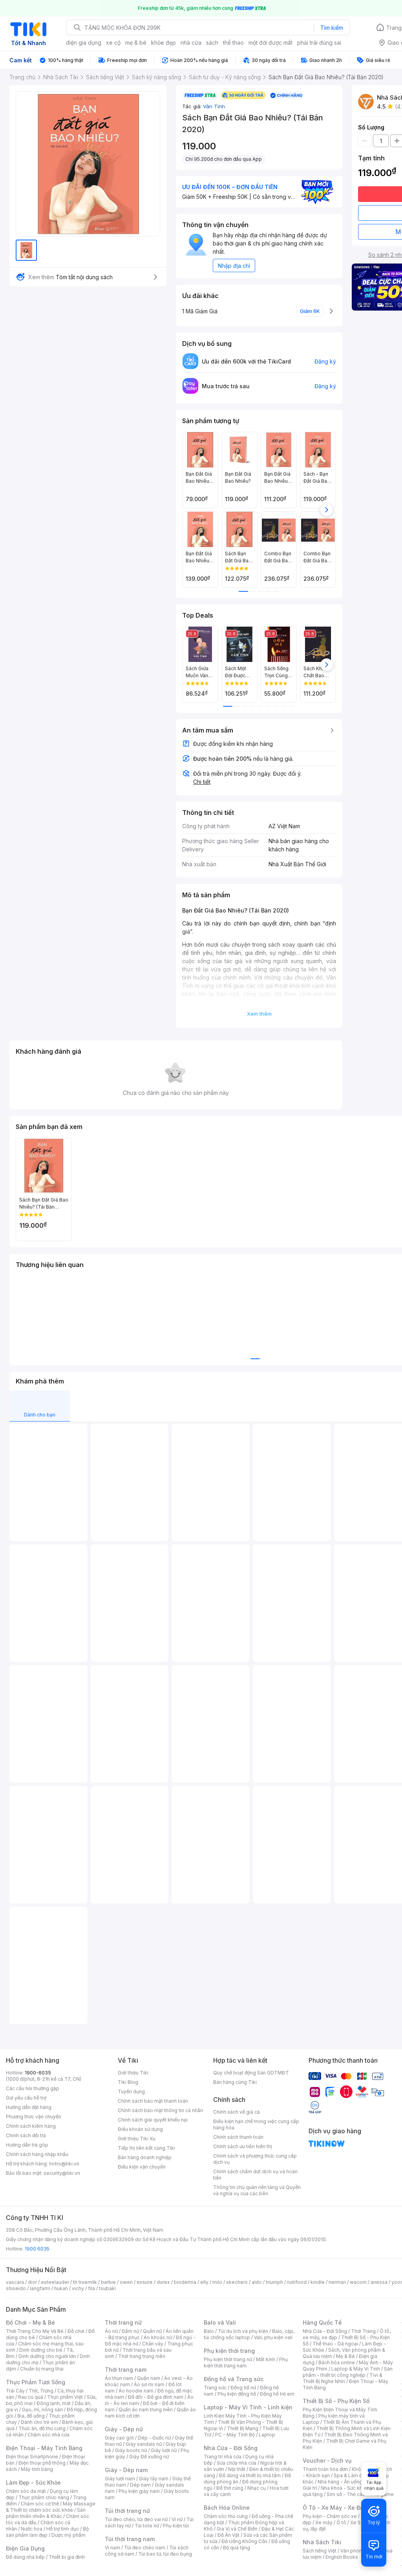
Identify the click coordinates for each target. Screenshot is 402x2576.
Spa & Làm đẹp (351, 2475)
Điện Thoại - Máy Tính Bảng (44, 2448)
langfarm (40, 2288)
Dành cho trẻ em (39, 2422)
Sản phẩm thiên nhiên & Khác (46, 2513)
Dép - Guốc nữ (154, 2438)
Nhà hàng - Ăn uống (340, 2482)
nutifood (297, 2282)
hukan (61, 2288)
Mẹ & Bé (345, 2356)
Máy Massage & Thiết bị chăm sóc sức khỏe (51, 2507)
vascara (15, 2282)
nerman (337, 2282)
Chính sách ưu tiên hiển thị (243, 2146)
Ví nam (112, 2548)
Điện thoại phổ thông (42, 2463)
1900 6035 (37, 2249)
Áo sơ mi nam (149, 2384)
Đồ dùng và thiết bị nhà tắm (250, 2475)
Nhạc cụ (257, 2488)
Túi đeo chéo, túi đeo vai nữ (136, 2519)
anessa (379, 2282)
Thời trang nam (126, 2370)
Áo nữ (111, 2331)
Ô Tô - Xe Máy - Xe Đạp (335, 2508)
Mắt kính (266, 2359)
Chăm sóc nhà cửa (48, 2435)
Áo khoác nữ (158, 2337)
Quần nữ (152, 2331)
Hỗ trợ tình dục (63, 2529)
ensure (145, 2282)
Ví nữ (177, 2519)
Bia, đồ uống (31, 2416)
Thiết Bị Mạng (243, 2428)
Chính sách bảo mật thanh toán (153, 2101)
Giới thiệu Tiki (133, 2073)
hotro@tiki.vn (64, 2164)
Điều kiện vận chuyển (142, 2167)
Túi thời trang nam (130, 2539)
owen (126, 2282)
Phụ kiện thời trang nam (246, 2362)
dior (32, 2282)
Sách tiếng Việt (320, 2551)
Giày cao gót (119, 2438)
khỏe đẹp (164, 43)
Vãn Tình (214, 106)
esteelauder (55, 2282)
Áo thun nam (119, 2378)
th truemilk (85, 2282)
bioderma (185, 2282)
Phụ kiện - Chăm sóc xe (330, 2516)
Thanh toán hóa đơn (325, 2469)
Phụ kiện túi (176, 2526)
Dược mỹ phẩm (69, 2535)
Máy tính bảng (37, 2469)
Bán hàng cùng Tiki (235, 2082)
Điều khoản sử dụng (140, 2129)
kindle (318, 2282)
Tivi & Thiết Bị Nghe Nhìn (343, 2378)
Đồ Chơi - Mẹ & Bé (30, 2322)
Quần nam (149, 2378)
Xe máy (324, 2522)
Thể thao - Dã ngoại (335, 2344)
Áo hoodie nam (136, 2391)
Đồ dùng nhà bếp (25, 2557)
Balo (209, 2331)
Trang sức (215, 2388)
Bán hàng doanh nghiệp (145, 2157)
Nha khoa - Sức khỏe (344, 2488)
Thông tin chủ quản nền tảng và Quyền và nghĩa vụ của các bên (257, 2190)
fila (91, 2288)
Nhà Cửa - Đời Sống (231, 2448)
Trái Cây (15, 2391)
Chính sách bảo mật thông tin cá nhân (160, 2110)
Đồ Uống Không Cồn (244, 2541)
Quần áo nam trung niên (146, 2410)
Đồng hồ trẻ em (277, 2394)
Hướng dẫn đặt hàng (29, 2107)
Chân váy (153, 2344)
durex (163, 2282)
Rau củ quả (31, 2397)
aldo (257, 2282)
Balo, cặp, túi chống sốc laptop (249, 2334)
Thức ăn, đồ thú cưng (42, 2428)
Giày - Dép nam (126, 2470)
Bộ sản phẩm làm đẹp (47, 2532)
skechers (237, 2282)
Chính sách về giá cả (237, 2112)
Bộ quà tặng (237, 2548)
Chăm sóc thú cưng (226, 2516)
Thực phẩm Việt (65, 2397)
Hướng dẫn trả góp (27, 2145)
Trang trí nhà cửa (223, 2457)
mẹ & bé (136, 43)
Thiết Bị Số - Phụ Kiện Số (336, 2401)
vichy (78, 2288)
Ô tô (341, 2522)
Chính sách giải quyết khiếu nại (153, 2120)
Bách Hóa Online (227, 2508)
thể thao (233, 43)
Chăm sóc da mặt (26, 2491)
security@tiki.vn (62, 2173)
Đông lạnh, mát (54, 2403)
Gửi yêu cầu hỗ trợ (26, 2098)
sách (212, 43)
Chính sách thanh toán (238, 2137)
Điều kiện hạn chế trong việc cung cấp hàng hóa (256, 2124)
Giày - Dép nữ (124, 2429)
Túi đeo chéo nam (145, 2548)
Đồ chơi (76, 2331)
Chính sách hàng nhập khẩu (37, 2154)
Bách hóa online (337, 2362)
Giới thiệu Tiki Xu (137, 2139)
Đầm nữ (130, 2331)
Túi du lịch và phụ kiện (243, 2331)
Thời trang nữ (123, 2322)
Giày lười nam (120, 2479)
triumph (274, 2282)
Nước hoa (32, 2529)
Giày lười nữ (164, 2450)
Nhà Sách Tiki (322, 2542)
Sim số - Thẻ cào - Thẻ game (360, 2494)
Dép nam (140, 2485)
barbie (108, 2282)
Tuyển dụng (131, 2092)
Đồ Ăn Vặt (228, 2535)
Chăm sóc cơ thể (40, 2504)
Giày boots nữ (131, 2450)
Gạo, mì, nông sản (42, 2410)
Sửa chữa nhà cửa (237, 2463)
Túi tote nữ (147, 2526)
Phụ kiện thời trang (229, 2351)
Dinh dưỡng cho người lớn (47, 2356)
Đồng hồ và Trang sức (234, 2379)
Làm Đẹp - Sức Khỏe (33, 2482)
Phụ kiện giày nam (139, 2491)
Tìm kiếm (332, 28)
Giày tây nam (154, 2479)
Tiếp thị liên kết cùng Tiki (146, 2148)
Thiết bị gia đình (67, 2557)
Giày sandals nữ (144, 2444)
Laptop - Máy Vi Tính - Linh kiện (248, 2407)
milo (217, 2282)
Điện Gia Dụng (25, 2548)
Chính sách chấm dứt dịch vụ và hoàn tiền (255, 2175)
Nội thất (237, 2469)
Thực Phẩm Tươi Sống (36, 2382)
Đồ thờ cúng (230, 2488)
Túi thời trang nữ (127, 2511)
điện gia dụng (84, 43)
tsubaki (107, 2288)
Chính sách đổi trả (26, 2135)
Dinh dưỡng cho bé (41, 2350)
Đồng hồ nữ (243, 2388)
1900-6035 (38, 2073)
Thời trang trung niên (142, 2356)
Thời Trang (363, 2331)
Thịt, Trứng (41, 2391)
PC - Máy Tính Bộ (235, 2435)
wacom (358, 2282)
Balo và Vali (220, 2322)
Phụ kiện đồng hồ (237, 2394)
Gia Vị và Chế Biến (237, 2529)
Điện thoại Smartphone (32, 2457)
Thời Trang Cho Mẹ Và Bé (35, 2331)
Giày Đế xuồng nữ (149, 2457)
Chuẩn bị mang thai (42, 2369)
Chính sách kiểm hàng (31, 2126)
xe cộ (113, 43)
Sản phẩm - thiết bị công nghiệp (348, 2372)
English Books (342, 2557)
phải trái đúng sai (319, 43)
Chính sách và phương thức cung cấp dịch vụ (255, 2159)
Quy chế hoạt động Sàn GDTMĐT (251, 2073)
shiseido (16, 2288)
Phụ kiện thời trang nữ (228, 2359)
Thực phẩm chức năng (44, 2497)
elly (204, 2282)
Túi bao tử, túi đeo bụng (165, 2554)
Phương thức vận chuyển (34, 2117)
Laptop (267, 2435)
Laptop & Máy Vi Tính (356, 2369)
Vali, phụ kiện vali (273, 2337)
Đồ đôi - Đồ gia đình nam (156, 2397)
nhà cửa (191, 43)
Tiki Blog (128, 2082)
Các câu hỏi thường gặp (33, 2088)
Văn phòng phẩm (360, 2551)
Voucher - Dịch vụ (327, 2461)
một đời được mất (270, 43)
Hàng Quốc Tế (322, 2322)
